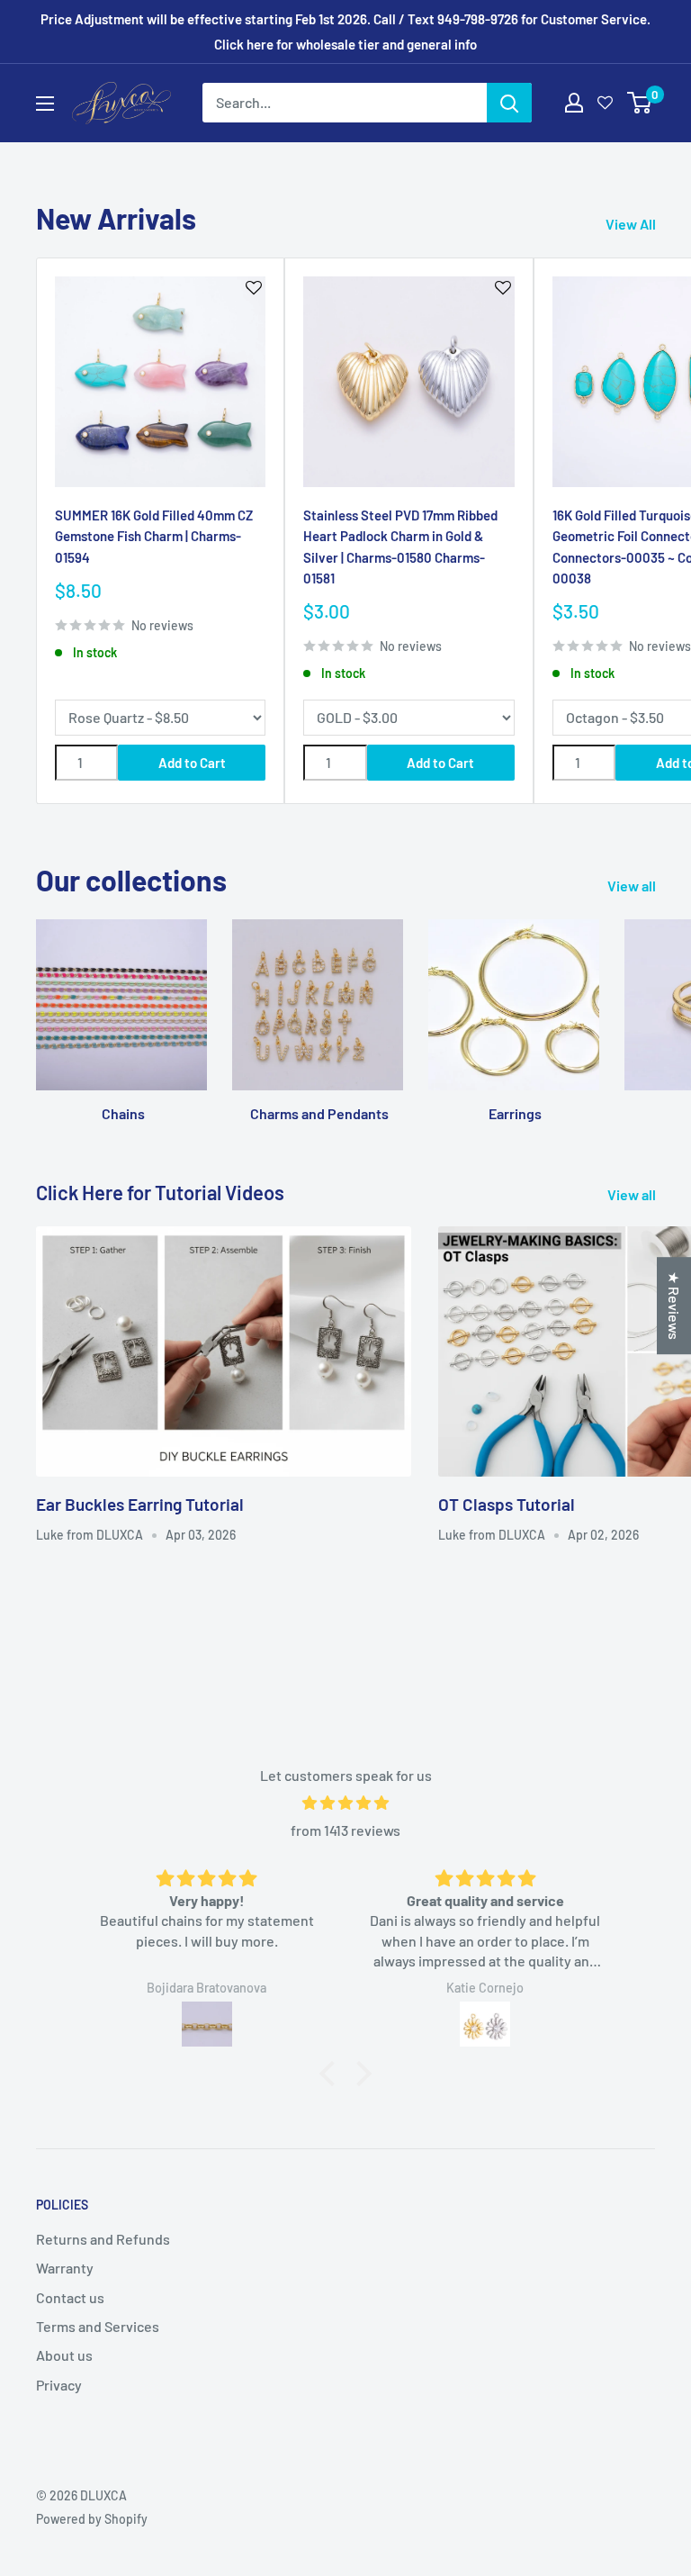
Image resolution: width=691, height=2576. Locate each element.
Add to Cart (192, 763)
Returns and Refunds (103, 2239)
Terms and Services (98, 2326)
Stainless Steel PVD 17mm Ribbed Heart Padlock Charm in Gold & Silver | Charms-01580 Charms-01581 (400, 547)
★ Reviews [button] (674, 1306)
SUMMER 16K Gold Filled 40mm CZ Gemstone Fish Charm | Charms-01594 (154, 536)
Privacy (59, 2385)
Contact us (70, 2297)
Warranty (65, 2268)
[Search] (509, 103)
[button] (332, 2074)
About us (64, 2355)
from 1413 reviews (345, 1830)
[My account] (574, 103)
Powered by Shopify (92, 2519)
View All (632, 224)
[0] (640, 103)
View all (633, 886)
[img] (345, 1803)
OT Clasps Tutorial (507, 1504)
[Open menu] (45, 104)
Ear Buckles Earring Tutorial (140, 1504)
